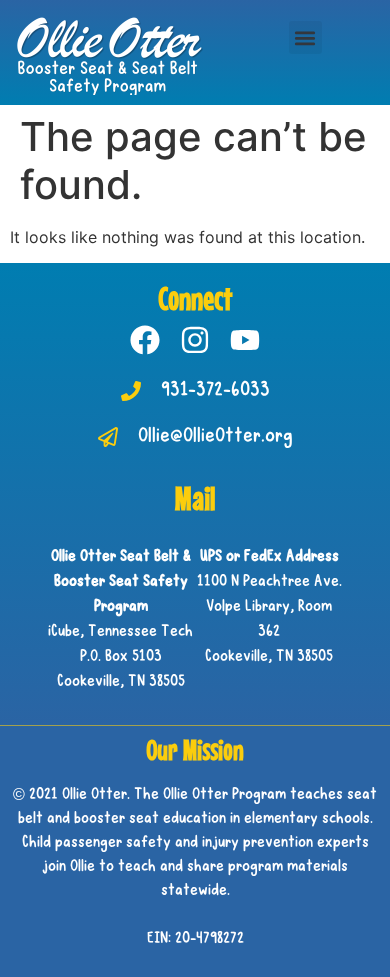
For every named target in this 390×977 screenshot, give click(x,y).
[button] (305, 37)
